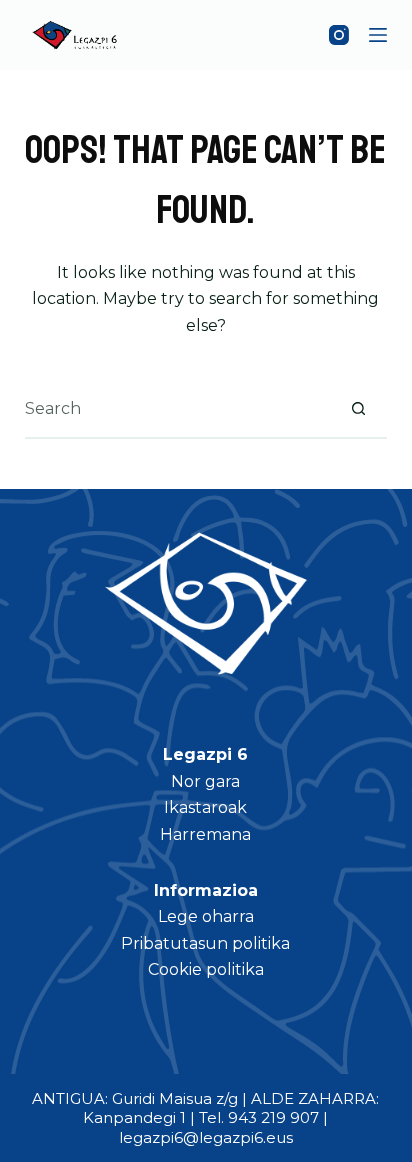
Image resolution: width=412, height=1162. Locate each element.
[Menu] (378, 35)
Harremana (205, 834)
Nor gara (205, 781)
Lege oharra (206, 916)
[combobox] (177, 408)
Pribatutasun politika (205, 943)
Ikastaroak (205, 807)
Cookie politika (206, 969)
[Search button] (358, 408)
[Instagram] (339, 35)
